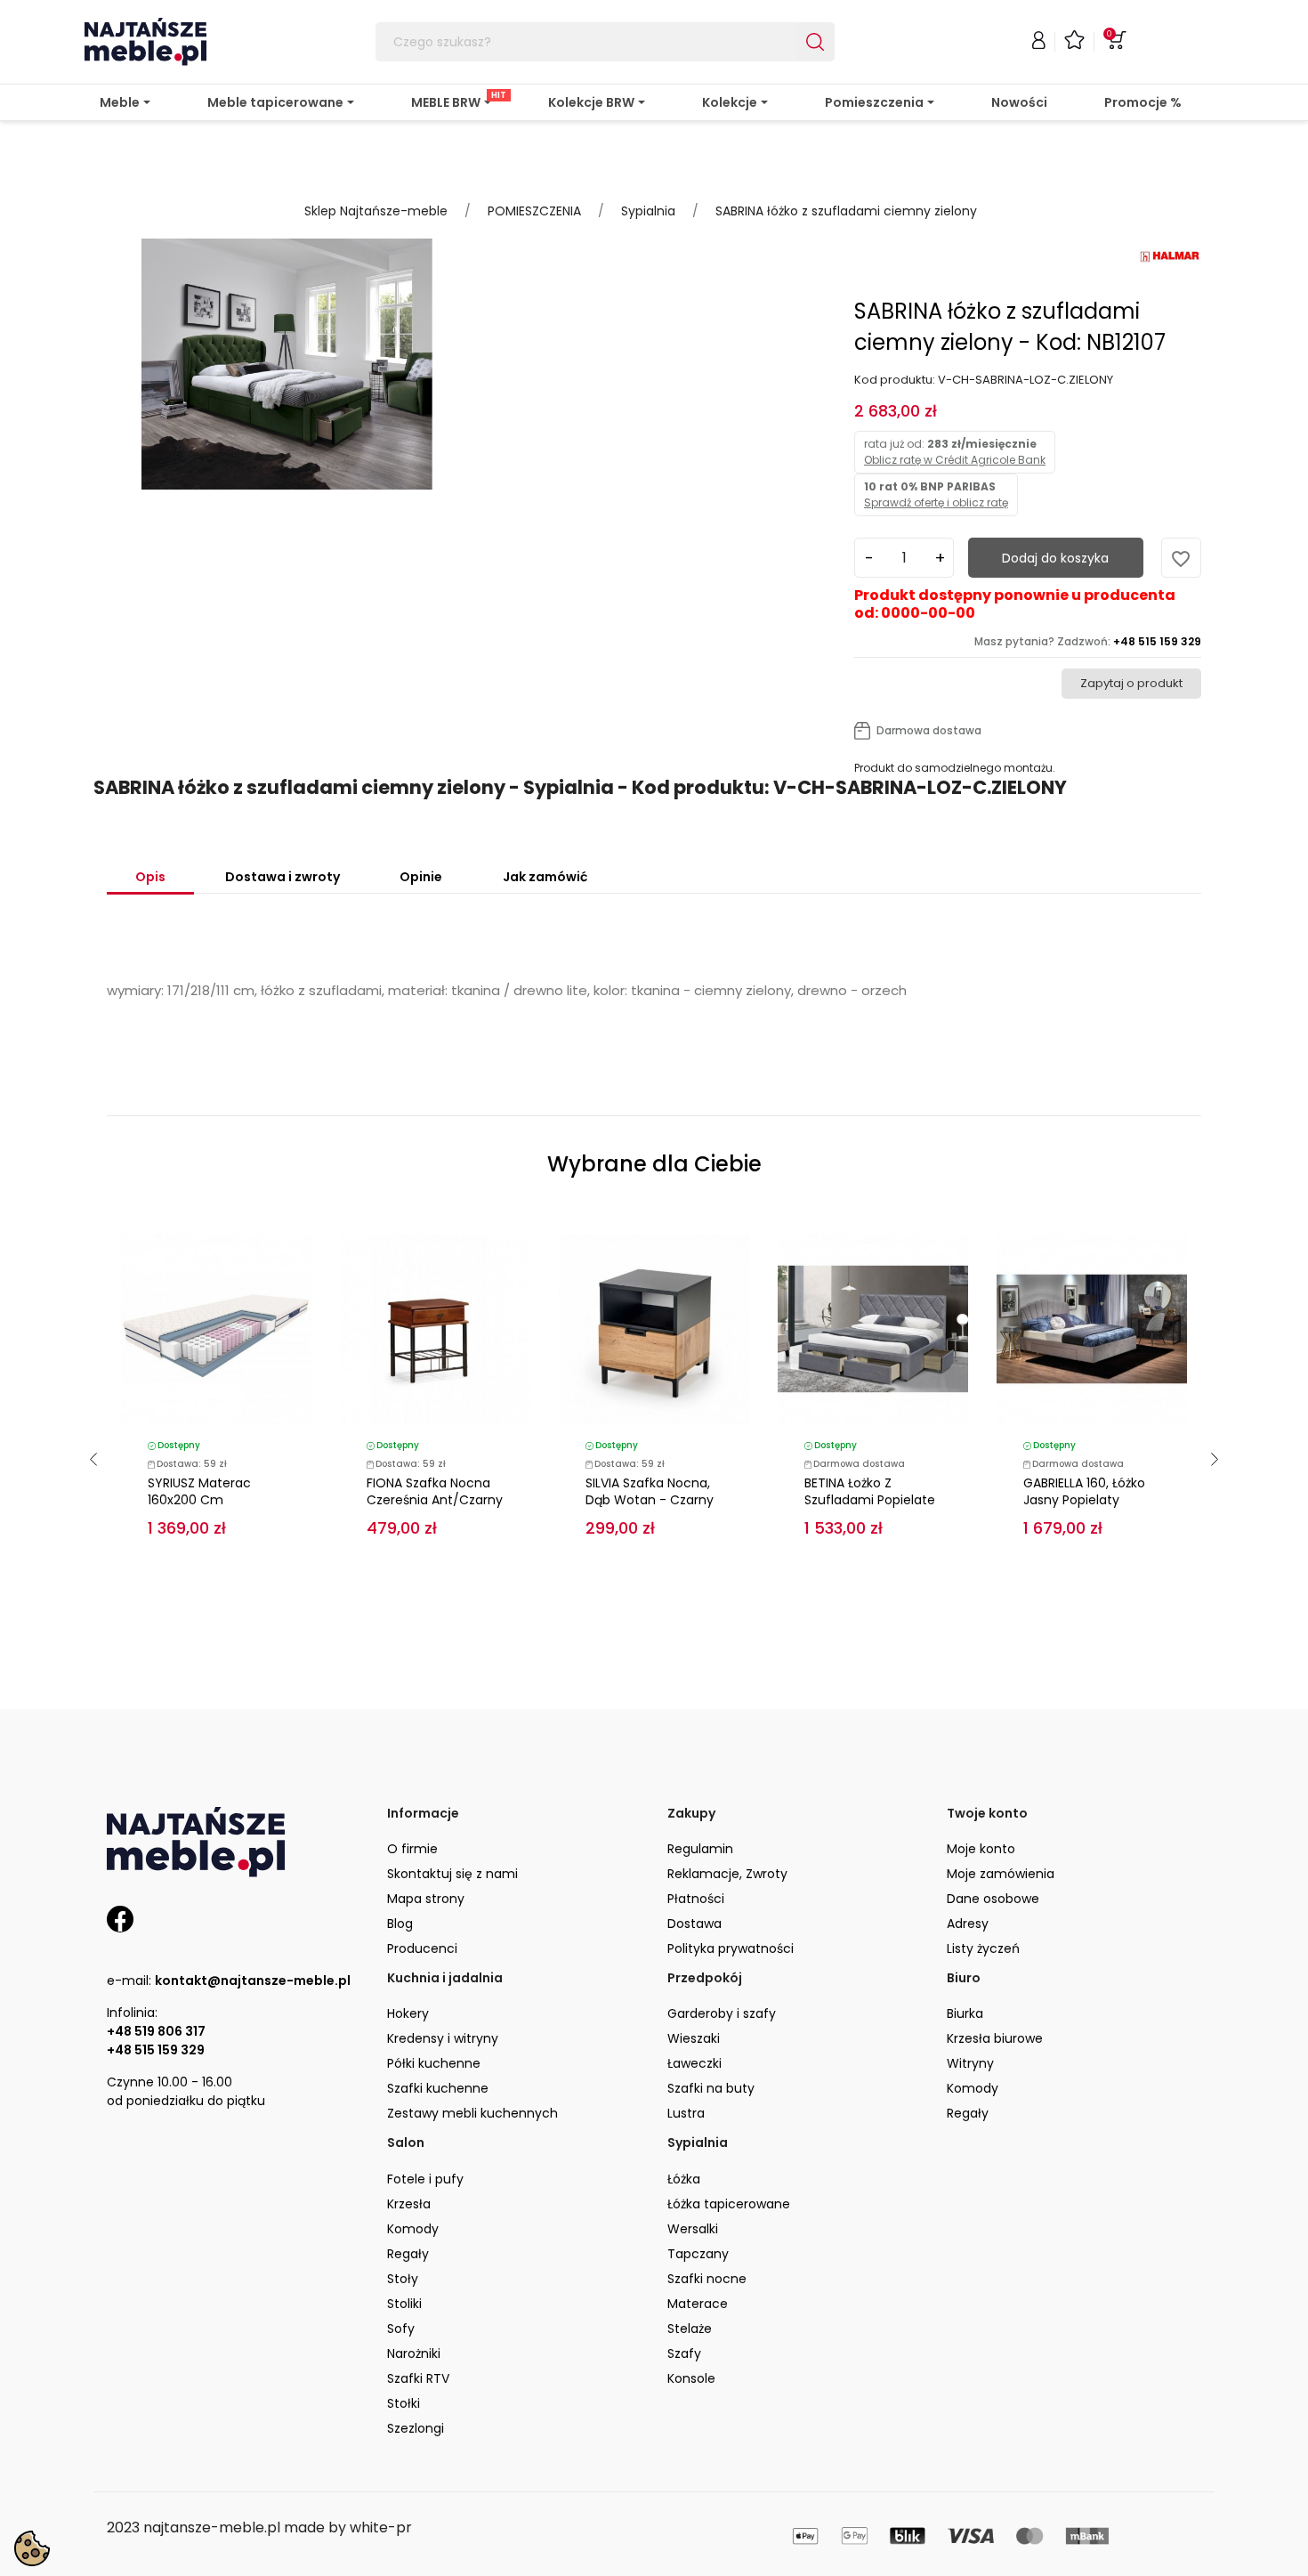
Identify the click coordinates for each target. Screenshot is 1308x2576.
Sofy (401, 2329)
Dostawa (694, 1924)
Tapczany (698, 2254)
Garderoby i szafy (722, 2013)
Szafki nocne (707, 2279)
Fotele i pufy (425, 2179)
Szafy (684, 2353)
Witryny (970, 2063)
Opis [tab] (150, 877)
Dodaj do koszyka (1055, 558)
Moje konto (981, 1849)
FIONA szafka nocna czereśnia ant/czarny (435, 1491)
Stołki (404, 2403)
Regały (968, 2113)
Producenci (422, 1948)
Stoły (403, 2279)
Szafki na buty (711, 2088)
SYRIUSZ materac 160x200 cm (199, 1491)
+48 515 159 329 (156, 2050)
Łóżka (684, 2179)
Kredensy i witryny (443, 2038)
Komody (973, 2088)
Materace (698, 2304)
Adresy (968, 1924)
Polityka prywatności (731, 1948)
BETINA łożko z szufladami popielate (870, 1491)
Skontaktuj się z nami (452, 1874)
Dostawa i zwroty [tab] (283, 877)
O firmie (412, 1849)
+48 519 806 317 (156, 2031)
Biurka (965, 2013)
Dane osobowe (993, 1899)
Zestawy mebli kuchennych (472, 2113)
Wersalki (693, 2229)
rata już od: (955, 452)
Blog (400, 1924)
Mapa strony (426, 1899)
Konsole (691, 2378)
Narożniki (414, 2353)
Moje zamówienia (1001, 1874)
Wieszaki (694, 2038)
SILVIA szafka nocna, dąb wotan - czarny (650, 1491)
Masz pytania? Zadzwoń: (1088, 641)
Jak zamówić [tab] (545, 877)
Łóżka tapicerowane (729, 2204)
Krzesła (409, 2204)
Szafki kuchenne (438, 2088)
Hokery (408, 2013)
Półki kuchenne (434, 2063)
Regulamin (700, 1849)
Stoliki (404, 2304)
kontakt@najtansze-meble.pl (253, 1981)
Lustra (686, 2113)
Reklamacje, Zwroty (727, 1874)
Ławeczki (694, 2063)
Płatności (696, 1899)
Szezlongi (416, 2428)
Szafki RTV (418, 2378)
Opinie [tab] (421, 877)
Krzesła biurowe (995, 2038)
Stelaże (690, 2329)
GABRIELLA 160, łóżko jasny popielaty (1084, 1491)
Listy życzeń (983, 1948)
